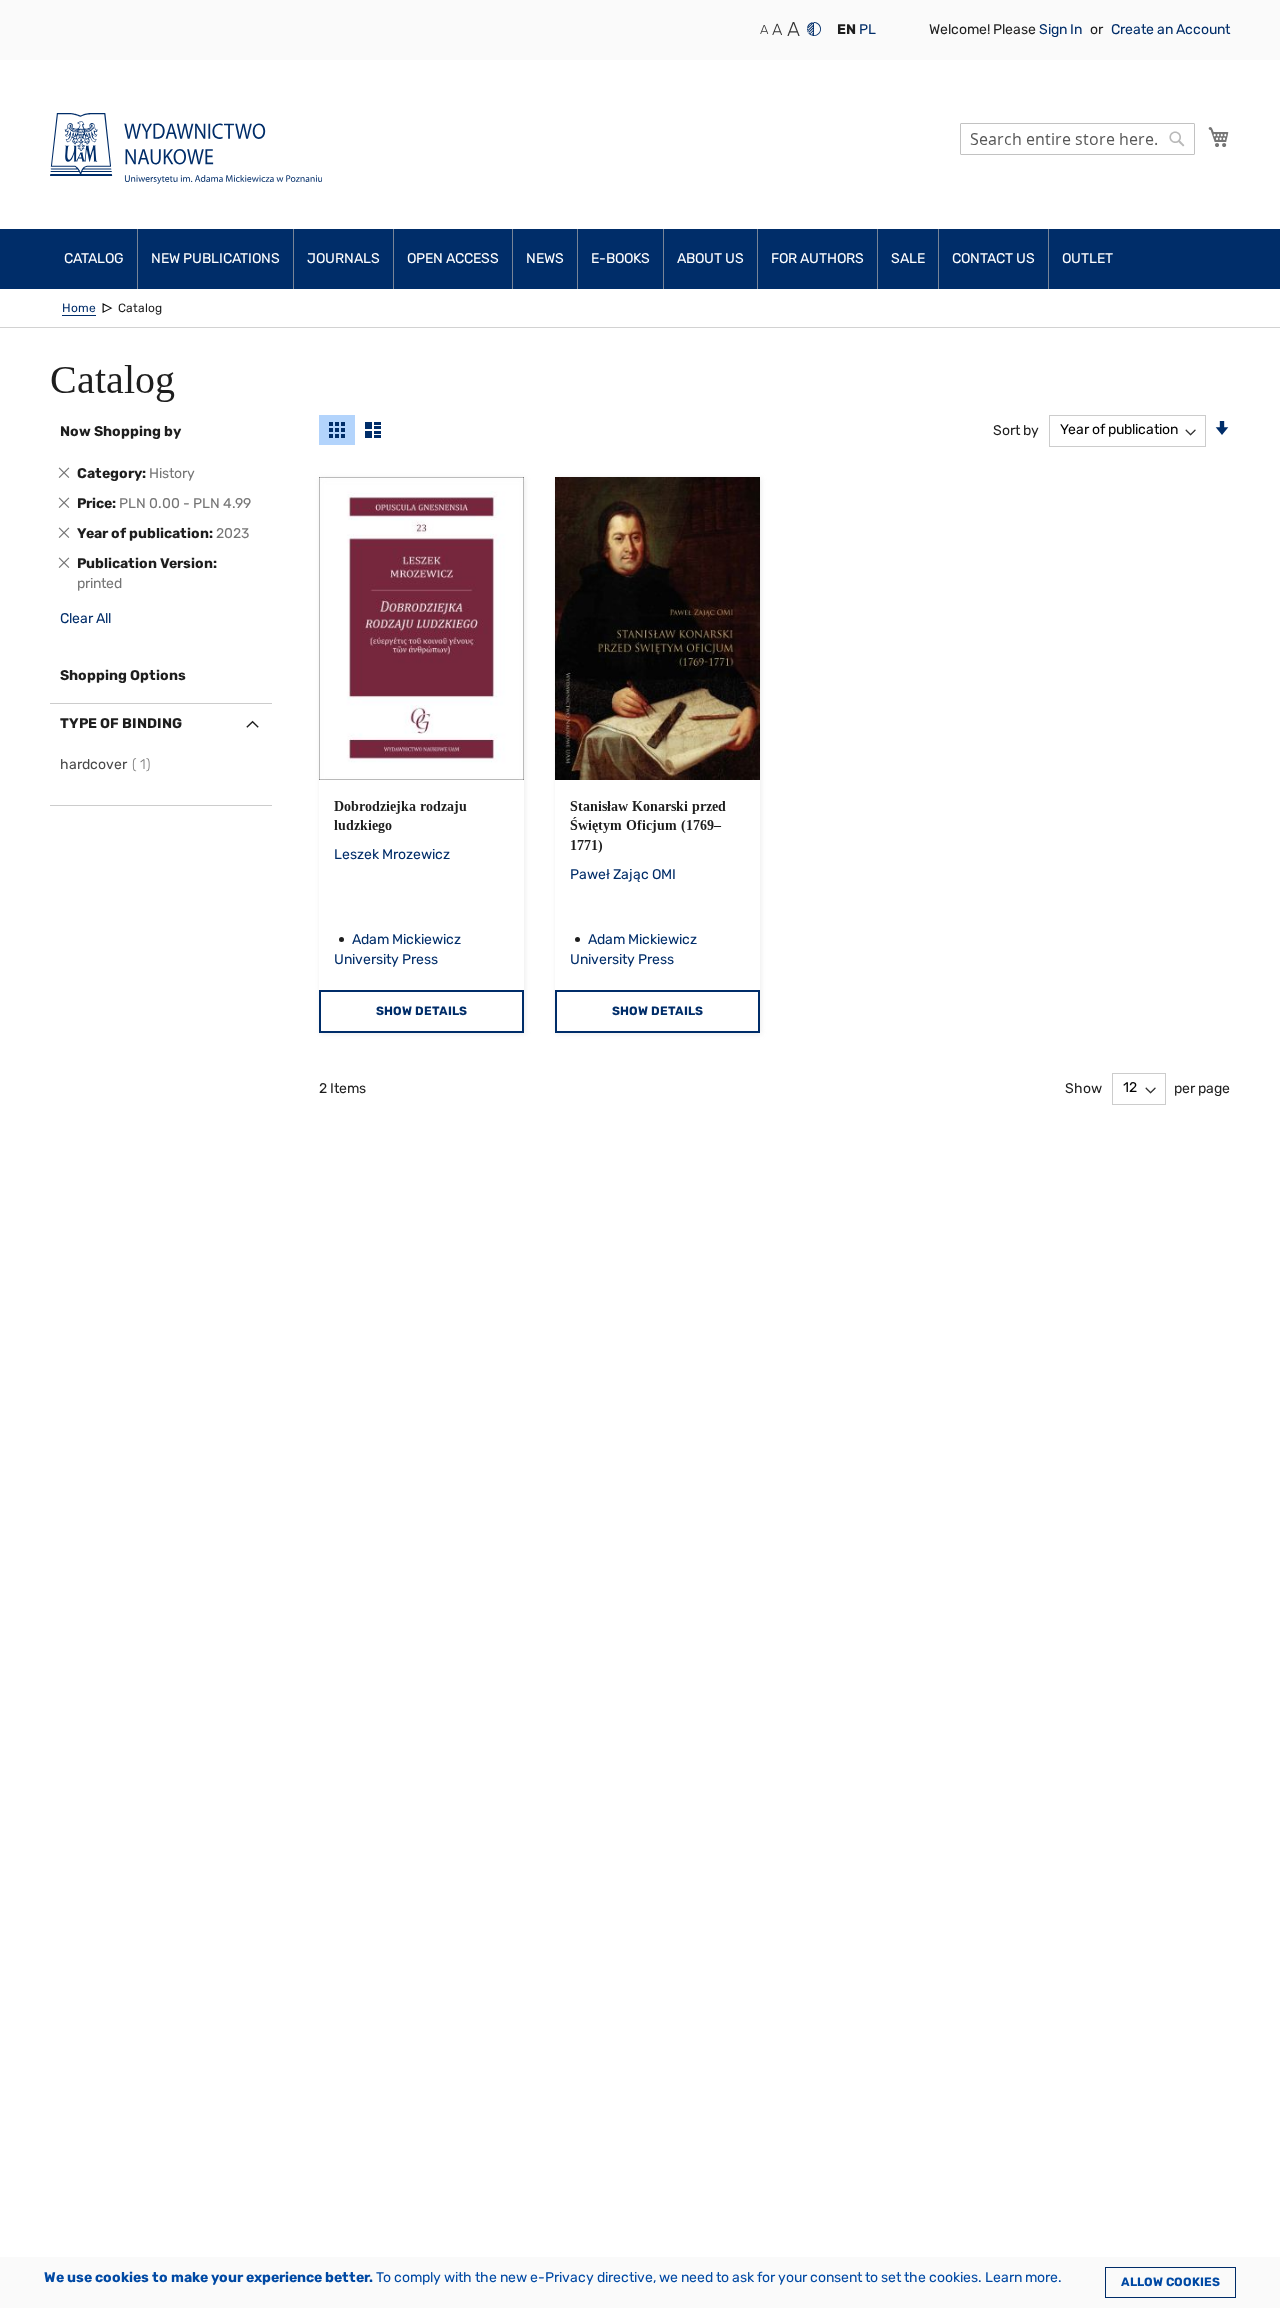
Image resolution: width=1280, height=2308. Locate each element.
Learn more (1021, 2277)
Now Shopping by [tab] (120, 431)
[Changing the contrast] (814, 29)
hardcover (108, 764)
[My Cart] (1219, 137)
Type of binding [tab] (121, 723)
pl (867, 29)
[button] (846, 30)
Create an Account (1170, 29)
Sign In (1062, 29)
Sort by (1016, 429)
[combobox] (1077, 139)
